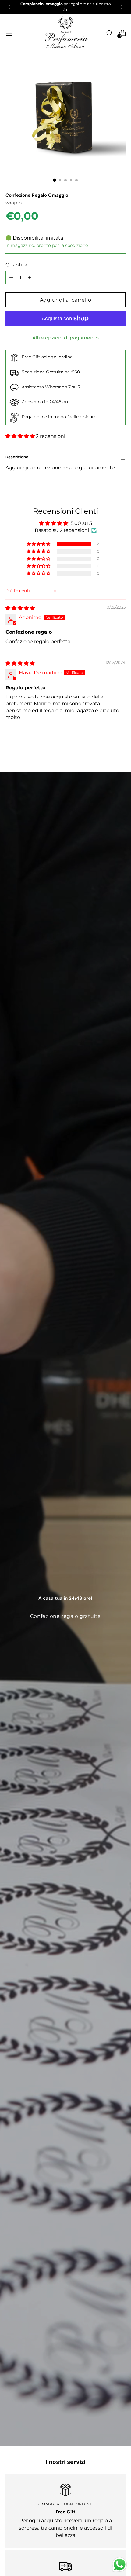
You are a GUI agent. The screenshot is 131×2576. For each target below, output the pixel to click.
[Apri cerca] (109, 33)
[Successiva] (122, 7)
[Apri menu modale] (9, 33)
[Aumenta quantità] (11, 277)
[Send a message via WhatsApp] (120, 2565)
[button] (21, 436)
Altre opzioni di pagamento (65, 338)
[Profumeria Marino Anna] (65, 33)
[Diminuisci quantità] (30, 277)
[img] (20, 608)
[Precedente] (9, 7)
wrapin (14, 203)
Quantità (16, 265)
